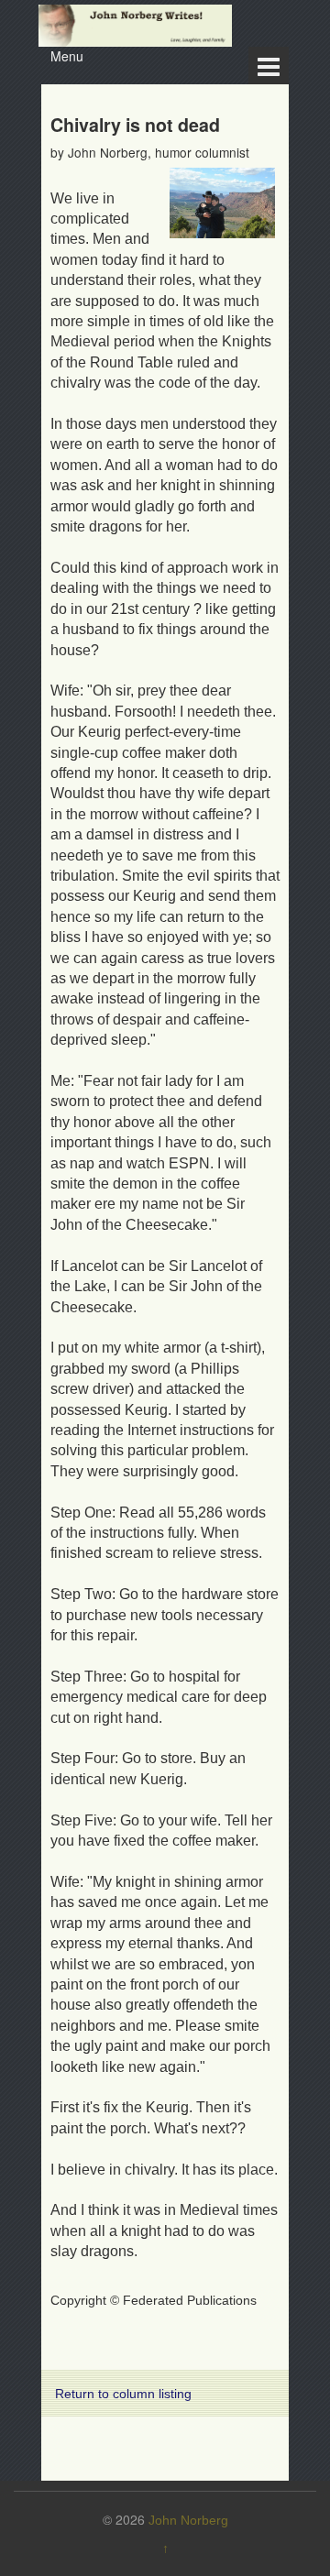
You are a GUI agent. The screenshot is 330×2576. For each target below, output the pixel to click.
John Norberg (188, 2520)
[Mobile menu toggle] (269, 66)
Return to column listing (123, 2394)
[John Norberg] (135, 25)
